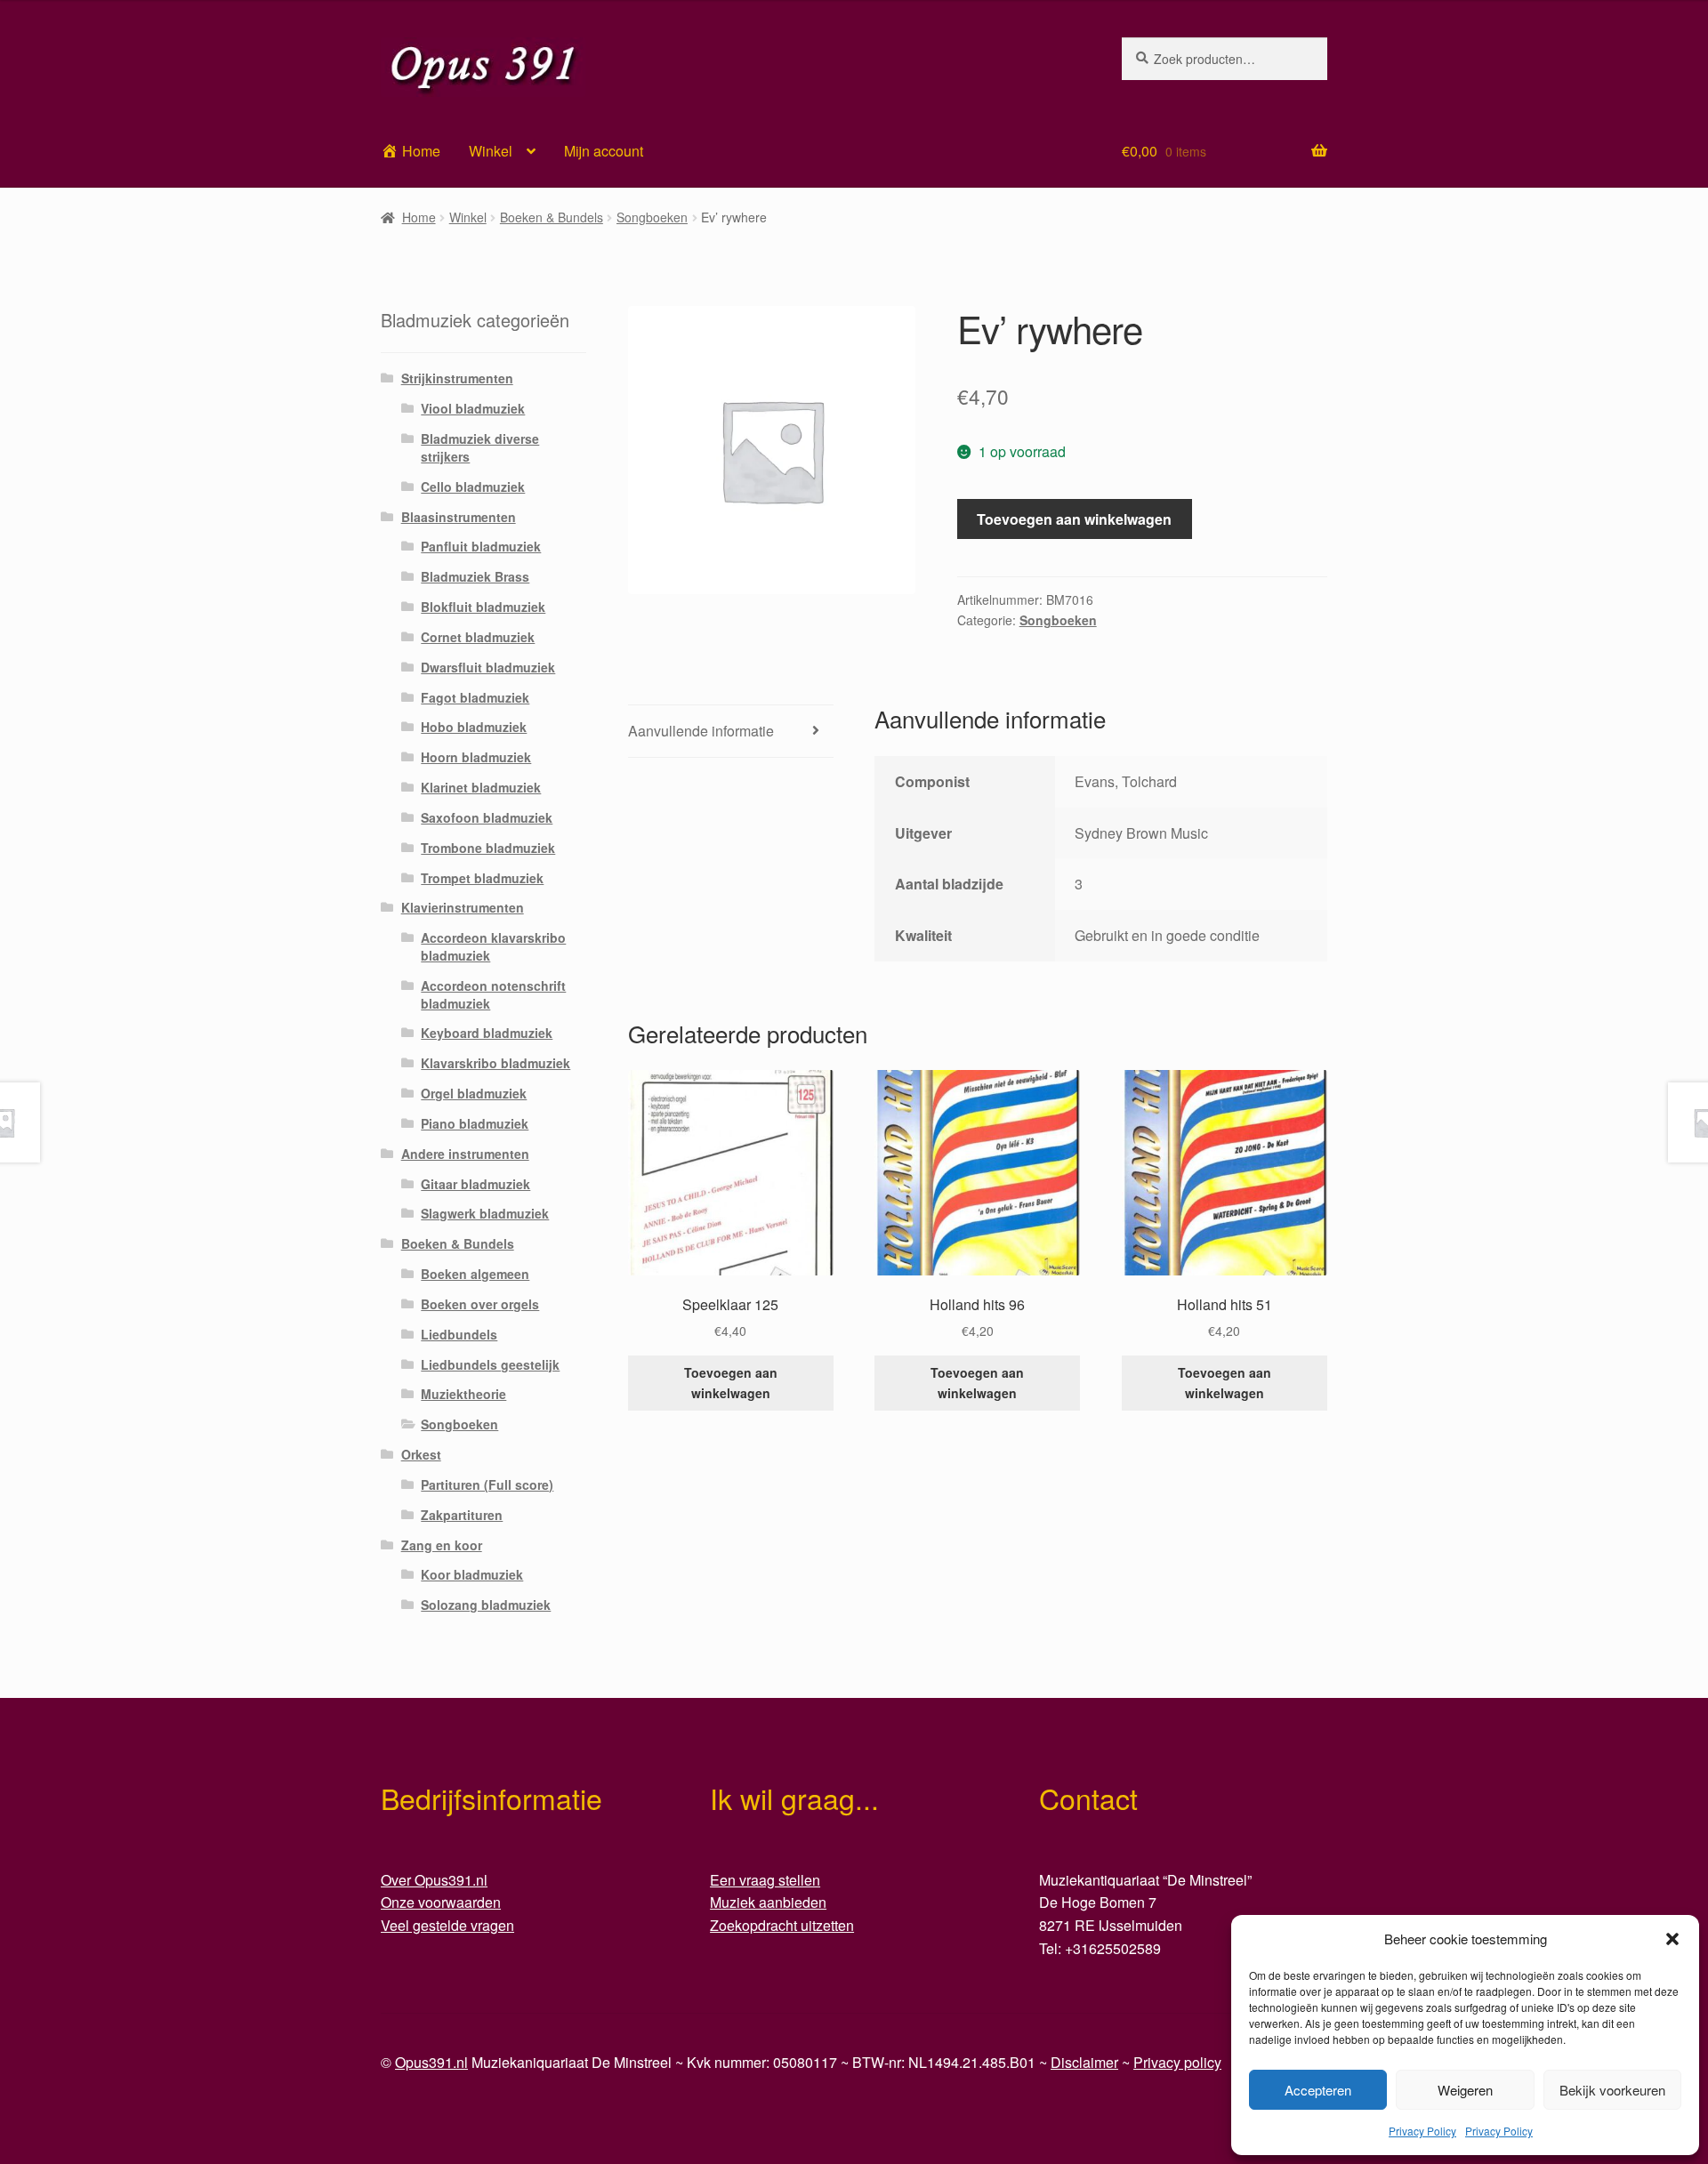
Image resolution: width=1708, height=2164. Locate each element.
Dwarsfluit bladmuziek (488, 667)
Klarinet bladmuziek (481, 787)
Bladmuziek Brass (475, 576)
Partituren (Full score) (487, 1484)
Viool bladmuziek (473, 408)
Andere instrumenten (465, 1154)
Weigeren (1465, 2090)
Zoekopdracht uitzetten (782, 1925)
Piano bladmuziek (475, 1123)
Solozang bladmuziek (486, 1605)
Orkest (421, 1454)
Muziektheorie (463, 1394)
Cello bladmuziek (473, 487)
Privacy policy (1177, 2062)
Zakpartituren (462, 1515)
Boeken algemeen (475, 1274)
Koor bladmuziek (472, 1574)
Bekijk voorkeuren (1612, 2090)
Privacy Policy (1422, 2131)
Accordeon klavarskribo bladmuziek (493, 946)
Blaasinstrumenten (459, 517)
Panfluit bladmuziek (481, 546)
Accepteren (1318, 2090)
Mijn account (604, 151)
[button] (1672, 1939)
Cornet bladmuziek (478, 637)
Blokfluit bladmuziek (483, 607)
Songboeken (652, 217)
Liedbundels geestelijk (490, 1364)
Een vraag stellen (765, 1880)
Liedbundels (459, 1334)
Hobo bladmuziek (474, 727)
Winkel (491, 151)
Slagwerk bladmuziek (485, 1213)
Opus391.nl (431, 2062)
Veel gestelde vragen (447, 1925)
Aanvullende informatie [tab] (701, 731)
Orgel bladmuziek (474, 1093)
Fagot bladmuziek (475, 697)
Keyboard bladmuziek (487, 1033)
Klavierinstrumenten (463, 907)
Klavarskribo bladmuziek (495, 1063)
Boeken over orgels (480, 1304)
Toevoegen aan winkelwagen (1074, 519)
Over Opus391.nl (434, 1880)
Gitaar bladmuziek (475, 1184)
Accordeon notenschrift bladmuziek (493, 994)
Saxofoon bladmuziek (487, 817)
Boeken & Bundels (552, 217)
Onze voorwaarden (441, 1902)
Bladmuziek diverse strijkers (480, 447)
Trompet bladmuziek (482, 878)
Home (419, 217)
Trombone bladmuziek (488, 848)
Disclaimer (1084, 2062)
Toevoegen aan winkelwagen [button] (731, 1383)
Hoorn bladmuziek (476, 757)
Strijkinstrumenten (457, 378)
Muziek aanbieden (768, 1902)
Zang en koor (442, 1545)
